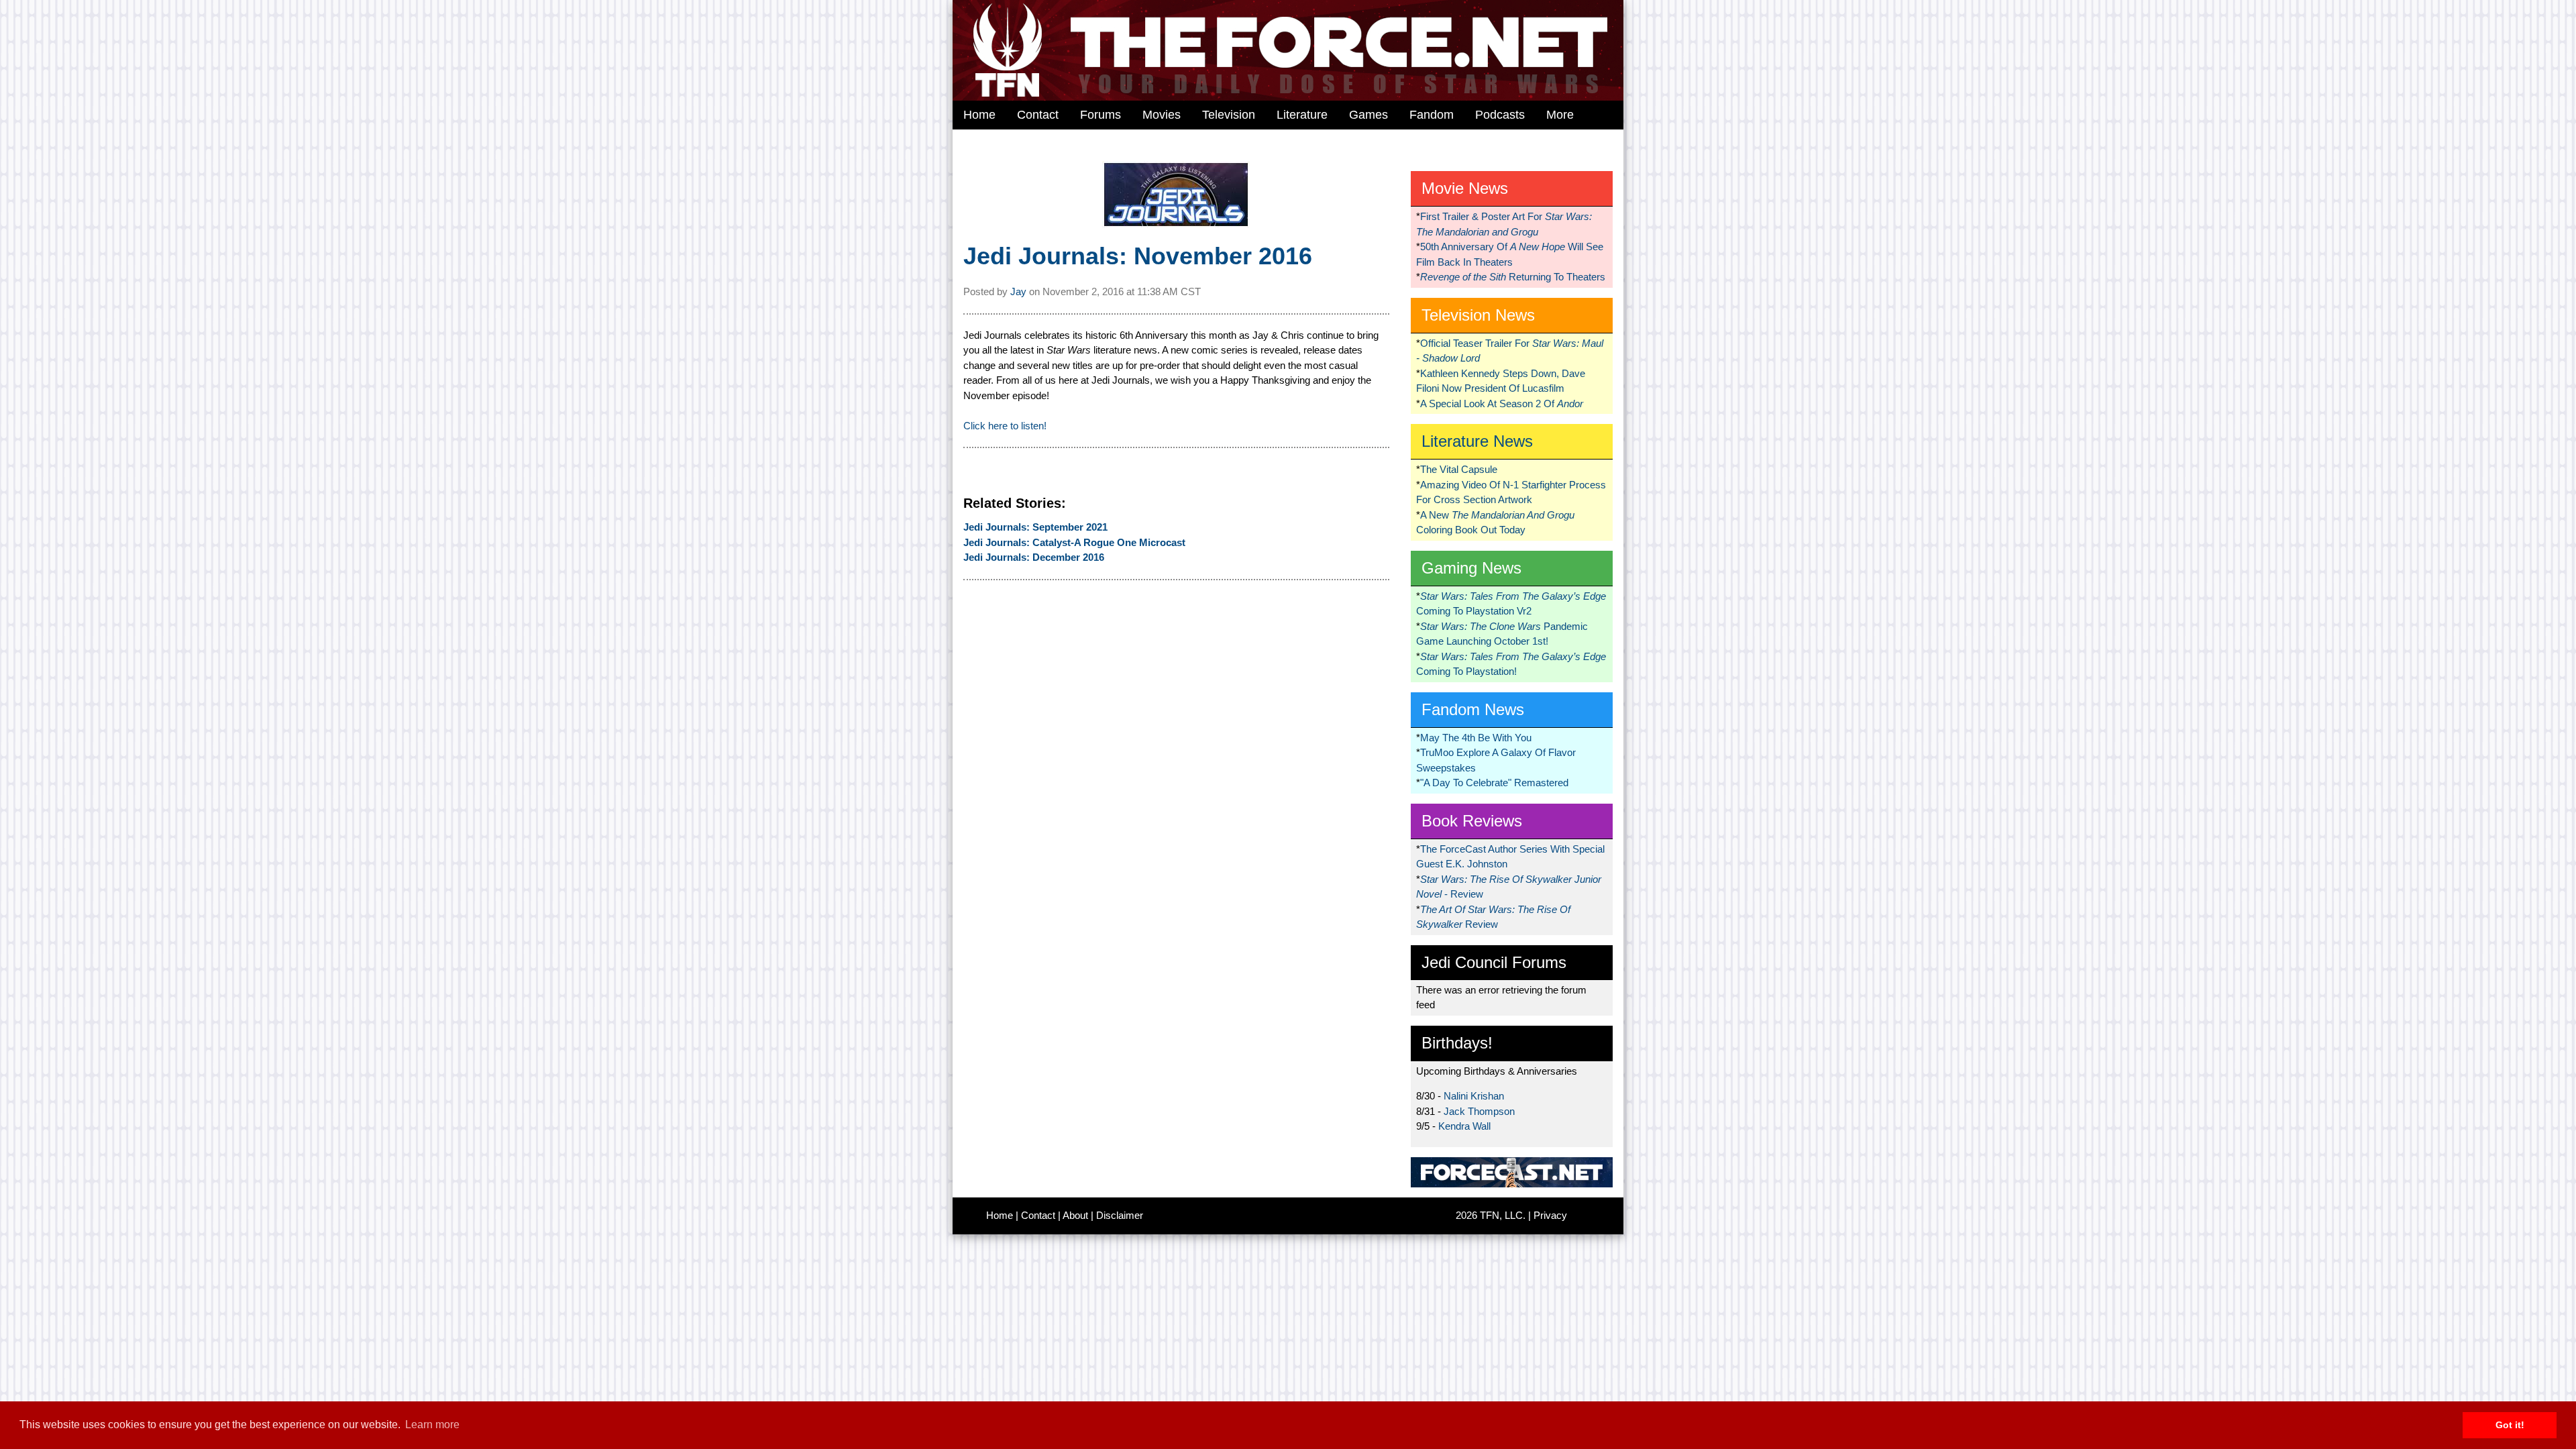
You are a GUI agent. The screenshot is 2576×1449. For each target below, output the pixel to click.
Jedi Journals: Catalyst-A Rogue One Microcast (1074, 542)
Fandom (1432, 115)
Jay (1018, 291)
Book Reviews (1472, 821)
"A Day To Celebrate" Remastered (1494, 783)
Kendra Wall (1464, 1126)
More (1560, 115)
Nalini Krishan (1474, 1096)
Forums (1101, 115)
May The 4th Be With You (1476, 738)
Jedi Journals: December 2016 (1034, 557)
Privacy (1550, 1215)
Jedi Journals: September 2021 (1035, 527)
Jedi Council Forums (1494, 962)
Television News (1478, 315)
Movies (1162, 115)
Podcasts (1500, 115)
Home (979, 115)
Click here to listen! (1005, 426)
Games (1368, 115)
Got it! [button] (2510, 1425)
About (1075, 1215)
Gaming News (1471, 568)
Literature (1302, 115)
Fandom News (1473, 709)
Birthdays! (1457, 1043)
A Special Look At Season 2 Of (1502, 404)
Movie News (1465, 188)
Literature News (1477, 441)
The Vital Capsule (1459, 469)
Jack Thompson (1479, 1111)
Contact (1038, 115)
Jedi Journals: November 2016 (1138, 256)
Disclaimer (1120, 1215)
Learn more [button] (432, 1425)
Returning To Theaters (1513, 277)
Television (1229, 115)
